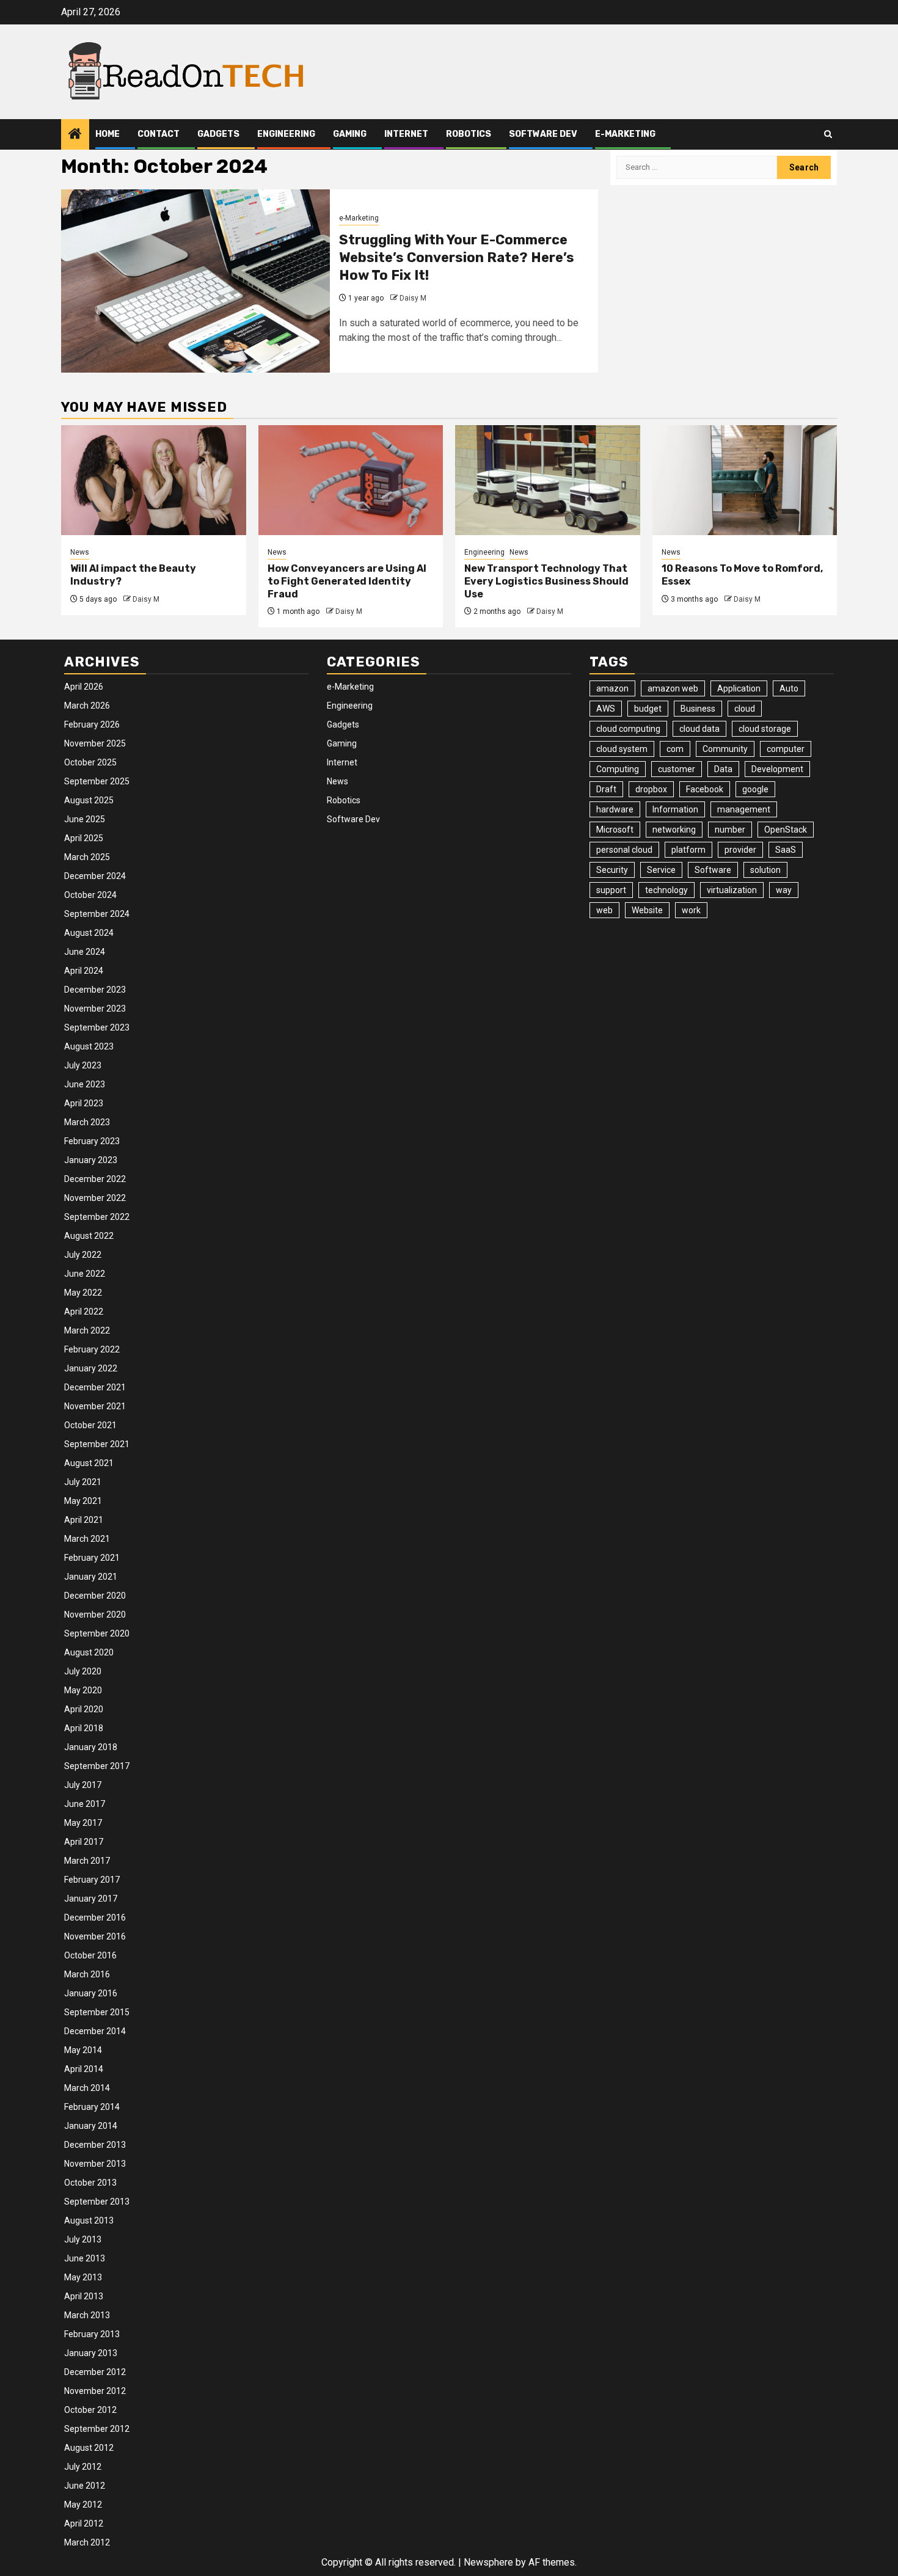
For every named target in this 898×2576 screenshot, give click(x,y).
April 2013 (84, 2296)
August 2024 (89, 933)
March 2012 (87, 2542)
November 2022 (95, 1198)
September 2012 (97, 2429)
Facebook (705, 789)
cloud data (699, 729)
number (730, 830)
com (675, 749)
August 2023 (89, 1046)
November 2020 (95, 1615)
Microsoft (615, 830)
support (611, 890)
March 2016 (87, 1974)
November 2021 (95, 1406)
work (691, 910)
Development (777, 769)
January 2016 (91, 1993)
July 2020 (83, 1671)
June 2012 (85, 2486)
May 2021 (83, 1501)
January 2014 (91, 2126)
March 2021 (87, 1539)
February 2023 (92, 1141)
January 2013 (91, 2353)
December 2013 (95, 2145)
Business (698, 709)
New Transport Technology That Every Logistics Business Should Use (546, 581)
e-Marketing (625, 134)
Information (675, 809)
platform (688, 850)
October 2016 (90, 1955)
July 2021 (83, 1482)
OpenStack (786, 830)
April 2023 (84, 1103)
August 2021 (89, 1463)
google (755, 789)
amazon (612, 688)
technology (666, 890)
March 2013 (87, 2315)
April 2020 (84, 1709)
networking (674, 830)
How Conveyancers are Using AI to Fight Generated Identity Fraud (347, 581)
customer (677, 769)
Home (108, 134)
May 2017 (83, 1823)
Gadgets (218, 134)
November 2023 (95, 1009)
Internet (406, 134)
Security (612, 870)
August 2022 (89, 1236)
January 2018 (91, 1747)
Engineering (286, 134)
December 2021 (95, 1387)
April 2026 (84, 687)
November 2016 (95, 1936)
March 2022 (87, 1330)
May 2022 (83, 1293)
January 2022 (91, 1368)
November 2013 (95, 2164)
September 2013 (97, 2202)
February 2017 (92, 1880)
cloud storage (765, 729)
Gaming (350, 134)
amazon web (673, 688)
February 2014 (92, 2107)
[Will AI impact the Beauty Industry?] (154, 480)
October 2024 (90, 895)
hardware (615, 809)
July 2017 (83, 1785)
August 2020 (89, 1652)
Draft (606, 789)
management (744, 809)
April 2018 (84, 1728)
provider (740, 850)
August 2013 (89, 2220)
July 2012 (83, 2467)
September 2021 (97, 1444)
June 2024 (85, 952)
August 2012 (89, 2448)
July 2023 (83, 1065)
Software (713, 870)
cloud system (622, 749)
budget (648, 709)
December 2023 (95, 990)
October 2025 (90, 762)
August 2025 (89, 800)
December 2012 (95, 2372)
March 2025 (87, 857)
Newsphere (488, 2562)
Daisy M (413, 298)
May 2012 (83, 2505)
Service (661, 870)
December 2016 (95, 1917)
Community (725, 749)
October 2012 (90, 2410)
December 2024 (95, 876)
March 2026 (87, 706)
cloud (745, 709)
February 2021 (92, 1558)
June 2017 (85, 1804)
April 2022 (84, 1312)
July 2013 (83, 2239)
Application (739, 688)
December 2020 (95, 1596)
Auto (789, 688)
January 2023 (91, 1160)
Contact (159, 134)
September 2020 (97, 1633)
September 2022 (97, 1217)
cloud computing (628, 729)
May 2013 (83, 2277)
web (604, 910)
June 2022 (85, 1274)
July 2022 (83, 1255)
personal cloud (624, 850)
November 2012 (95, 2391)
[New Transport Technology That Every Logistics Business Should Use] (548, 480)
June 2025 (85, 819)
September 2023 (97, 1027)
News (80, 552)
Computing (618, 769)
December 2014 (95, 2031)
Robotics (469, 134)
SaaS (786, 850)
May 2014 (83, 2050)
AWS (606, 709)
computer (786, 749)
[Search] (828, 134)
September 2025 (97, 781)
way (784, 890)
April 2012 (84, 2523)
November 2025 (95, 743)
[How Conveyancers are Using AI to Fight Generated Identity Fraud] (351, 480)
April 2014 (84, 2069)
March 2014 (87, 2088)
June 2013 (85, 2258)
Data (723, 769)
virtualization (732, 890)
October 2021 (90, 1425)
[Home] (75, 135)
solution (765, 870)
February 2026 (92, 724)
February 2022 (92, 1349)
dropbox (651, 789)
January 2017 (91, 1899)
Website (647, 910)
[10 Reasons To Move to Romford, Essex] (745, 480)
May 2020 (83, 1690)
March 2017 (87, 1861)
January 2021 (91, 1577)
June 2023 (85, 1084)
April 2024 (84, 971)
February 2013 (92, 2334)
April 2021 (84, 1520)
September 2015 (97, 2012)
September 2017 (97, 1766)
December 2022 (95, 1179)
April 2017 (84, 1842)
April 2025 (84, 838)
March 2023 (87, 1122)
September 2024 (97, 914)
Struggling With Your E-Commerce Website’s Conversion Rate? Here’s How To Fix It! (457, 257)
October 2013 (90, 2183)
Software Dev (543, 134)
